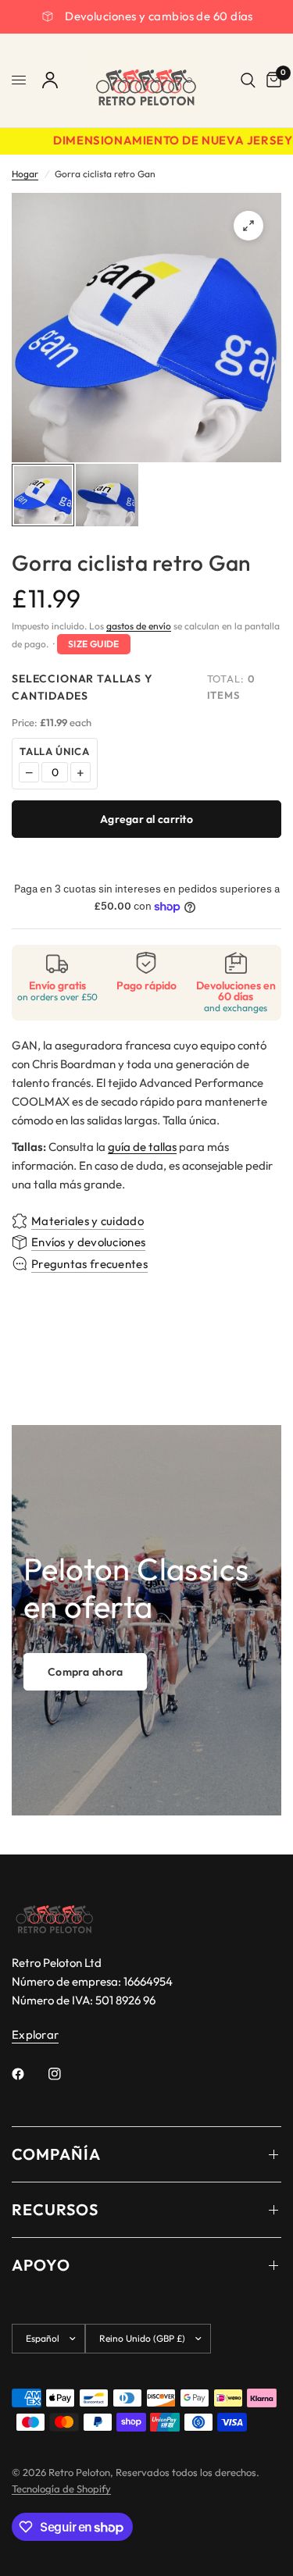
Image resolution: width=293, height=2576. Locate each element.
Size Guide (94, 644)
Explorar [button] (35, 2034)
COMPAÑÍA (56, 2154)
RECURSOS (55, 2209)
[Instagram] (66, 2074)
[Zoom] (248, 226)
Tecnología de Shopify (61, 2489)
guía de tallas (142, 1147)
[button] (85, 1672)
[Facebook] (29, 2074)
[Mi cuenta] (50, 80)
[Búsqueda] (248, 80)
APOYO (41, 2265)
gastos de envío (139, 626)
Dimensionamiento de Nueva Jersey (164, 141)
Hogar (25, 174)
